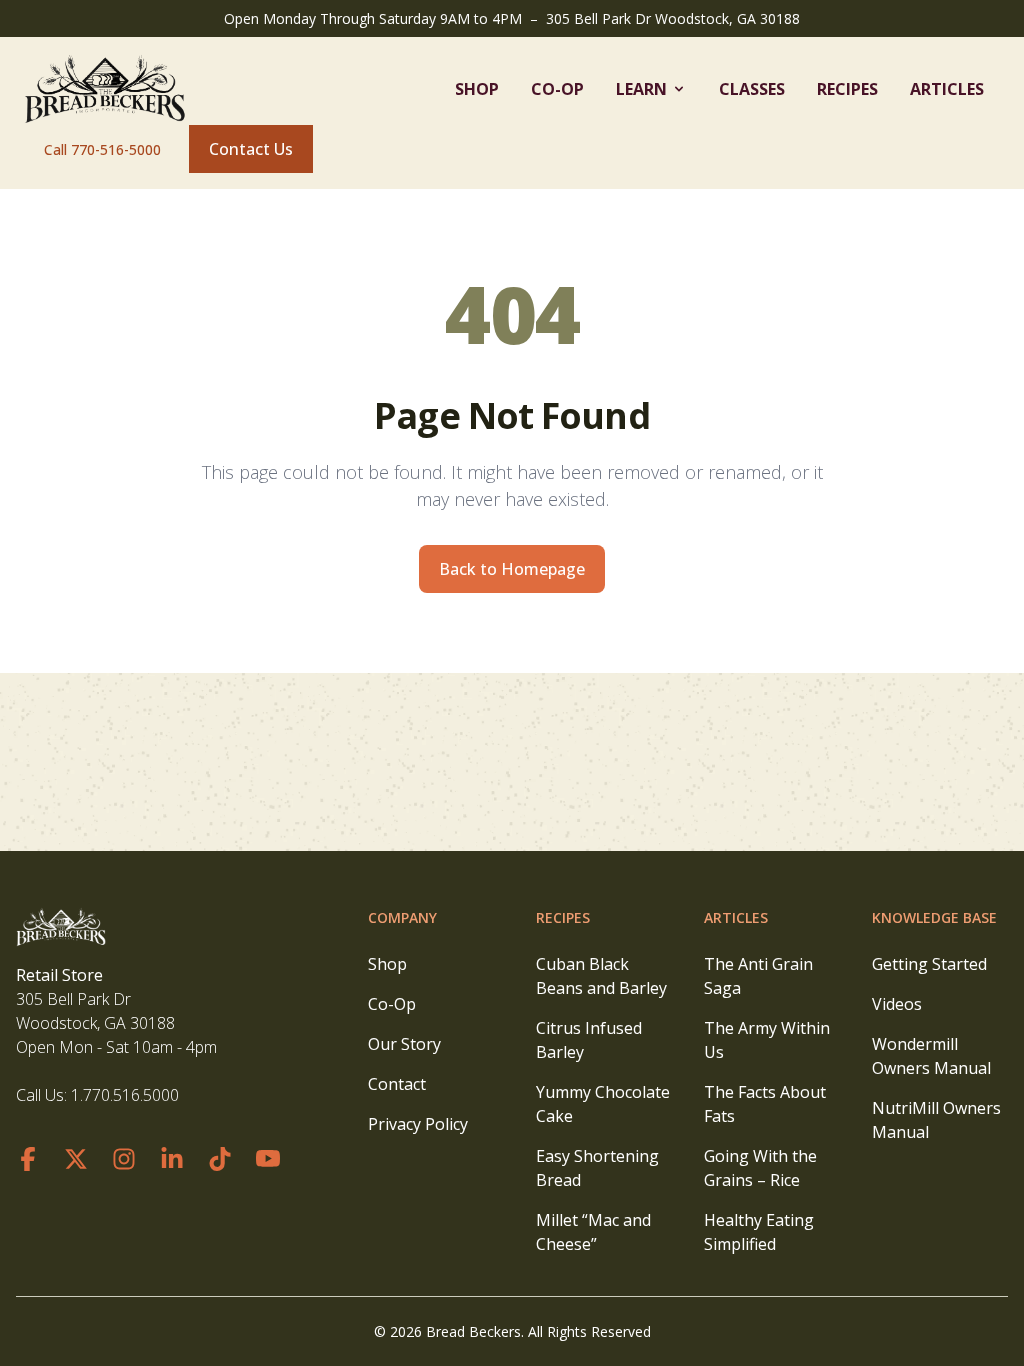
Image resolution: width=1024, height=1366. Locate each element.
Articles (947, 89)
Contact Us (251, 149)
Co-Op (557, 89)
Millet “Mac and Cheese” (593, 1232)
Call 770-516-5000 (102, 149)
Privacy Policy (418, 1124)
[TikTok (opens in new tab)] (220, 1159)
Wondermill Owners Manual (931, 1056)
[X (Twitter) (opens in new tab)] (76, 1159)
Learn (641, 89)
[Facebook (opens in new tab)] (28, 1159)
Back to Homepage (512, 569)
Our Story (404, 1044)
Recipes (847, 89)
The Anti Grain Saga (758, 976)
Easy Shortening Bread (597, 1168)
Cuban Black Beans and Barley (601, 976)
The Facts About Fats (765, 1104)
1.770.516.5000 (125, 1095)
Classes (752, 89)
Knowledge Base (934, 917)
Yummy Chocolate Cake (603, 1104)
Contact (397, 1084)
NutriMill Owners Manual (936, 1120)
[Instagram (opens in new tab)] (124, 1159)
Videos (897, 1004)
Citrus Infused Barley (589, 1040)
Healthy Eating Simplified (759, 1232)
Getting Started (929, 964)
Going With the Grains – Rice (760, 1168)
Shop (477, 89)
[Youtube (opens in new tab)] (268, 1159)
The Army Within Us (767, 1040)
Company (402, 917)
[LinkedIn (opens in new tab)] (172, 1159)
